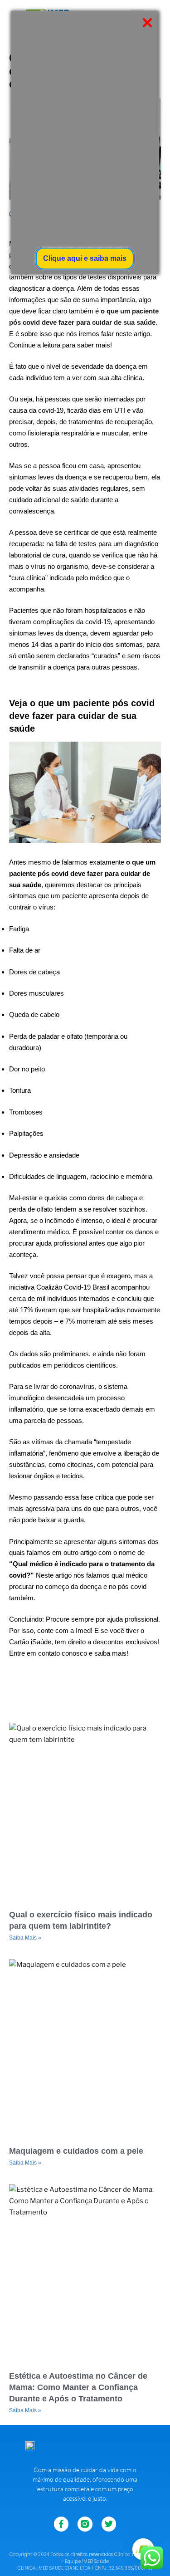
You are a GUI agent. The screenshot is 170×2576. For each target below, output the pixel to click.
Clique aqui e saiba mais (85, 258)
